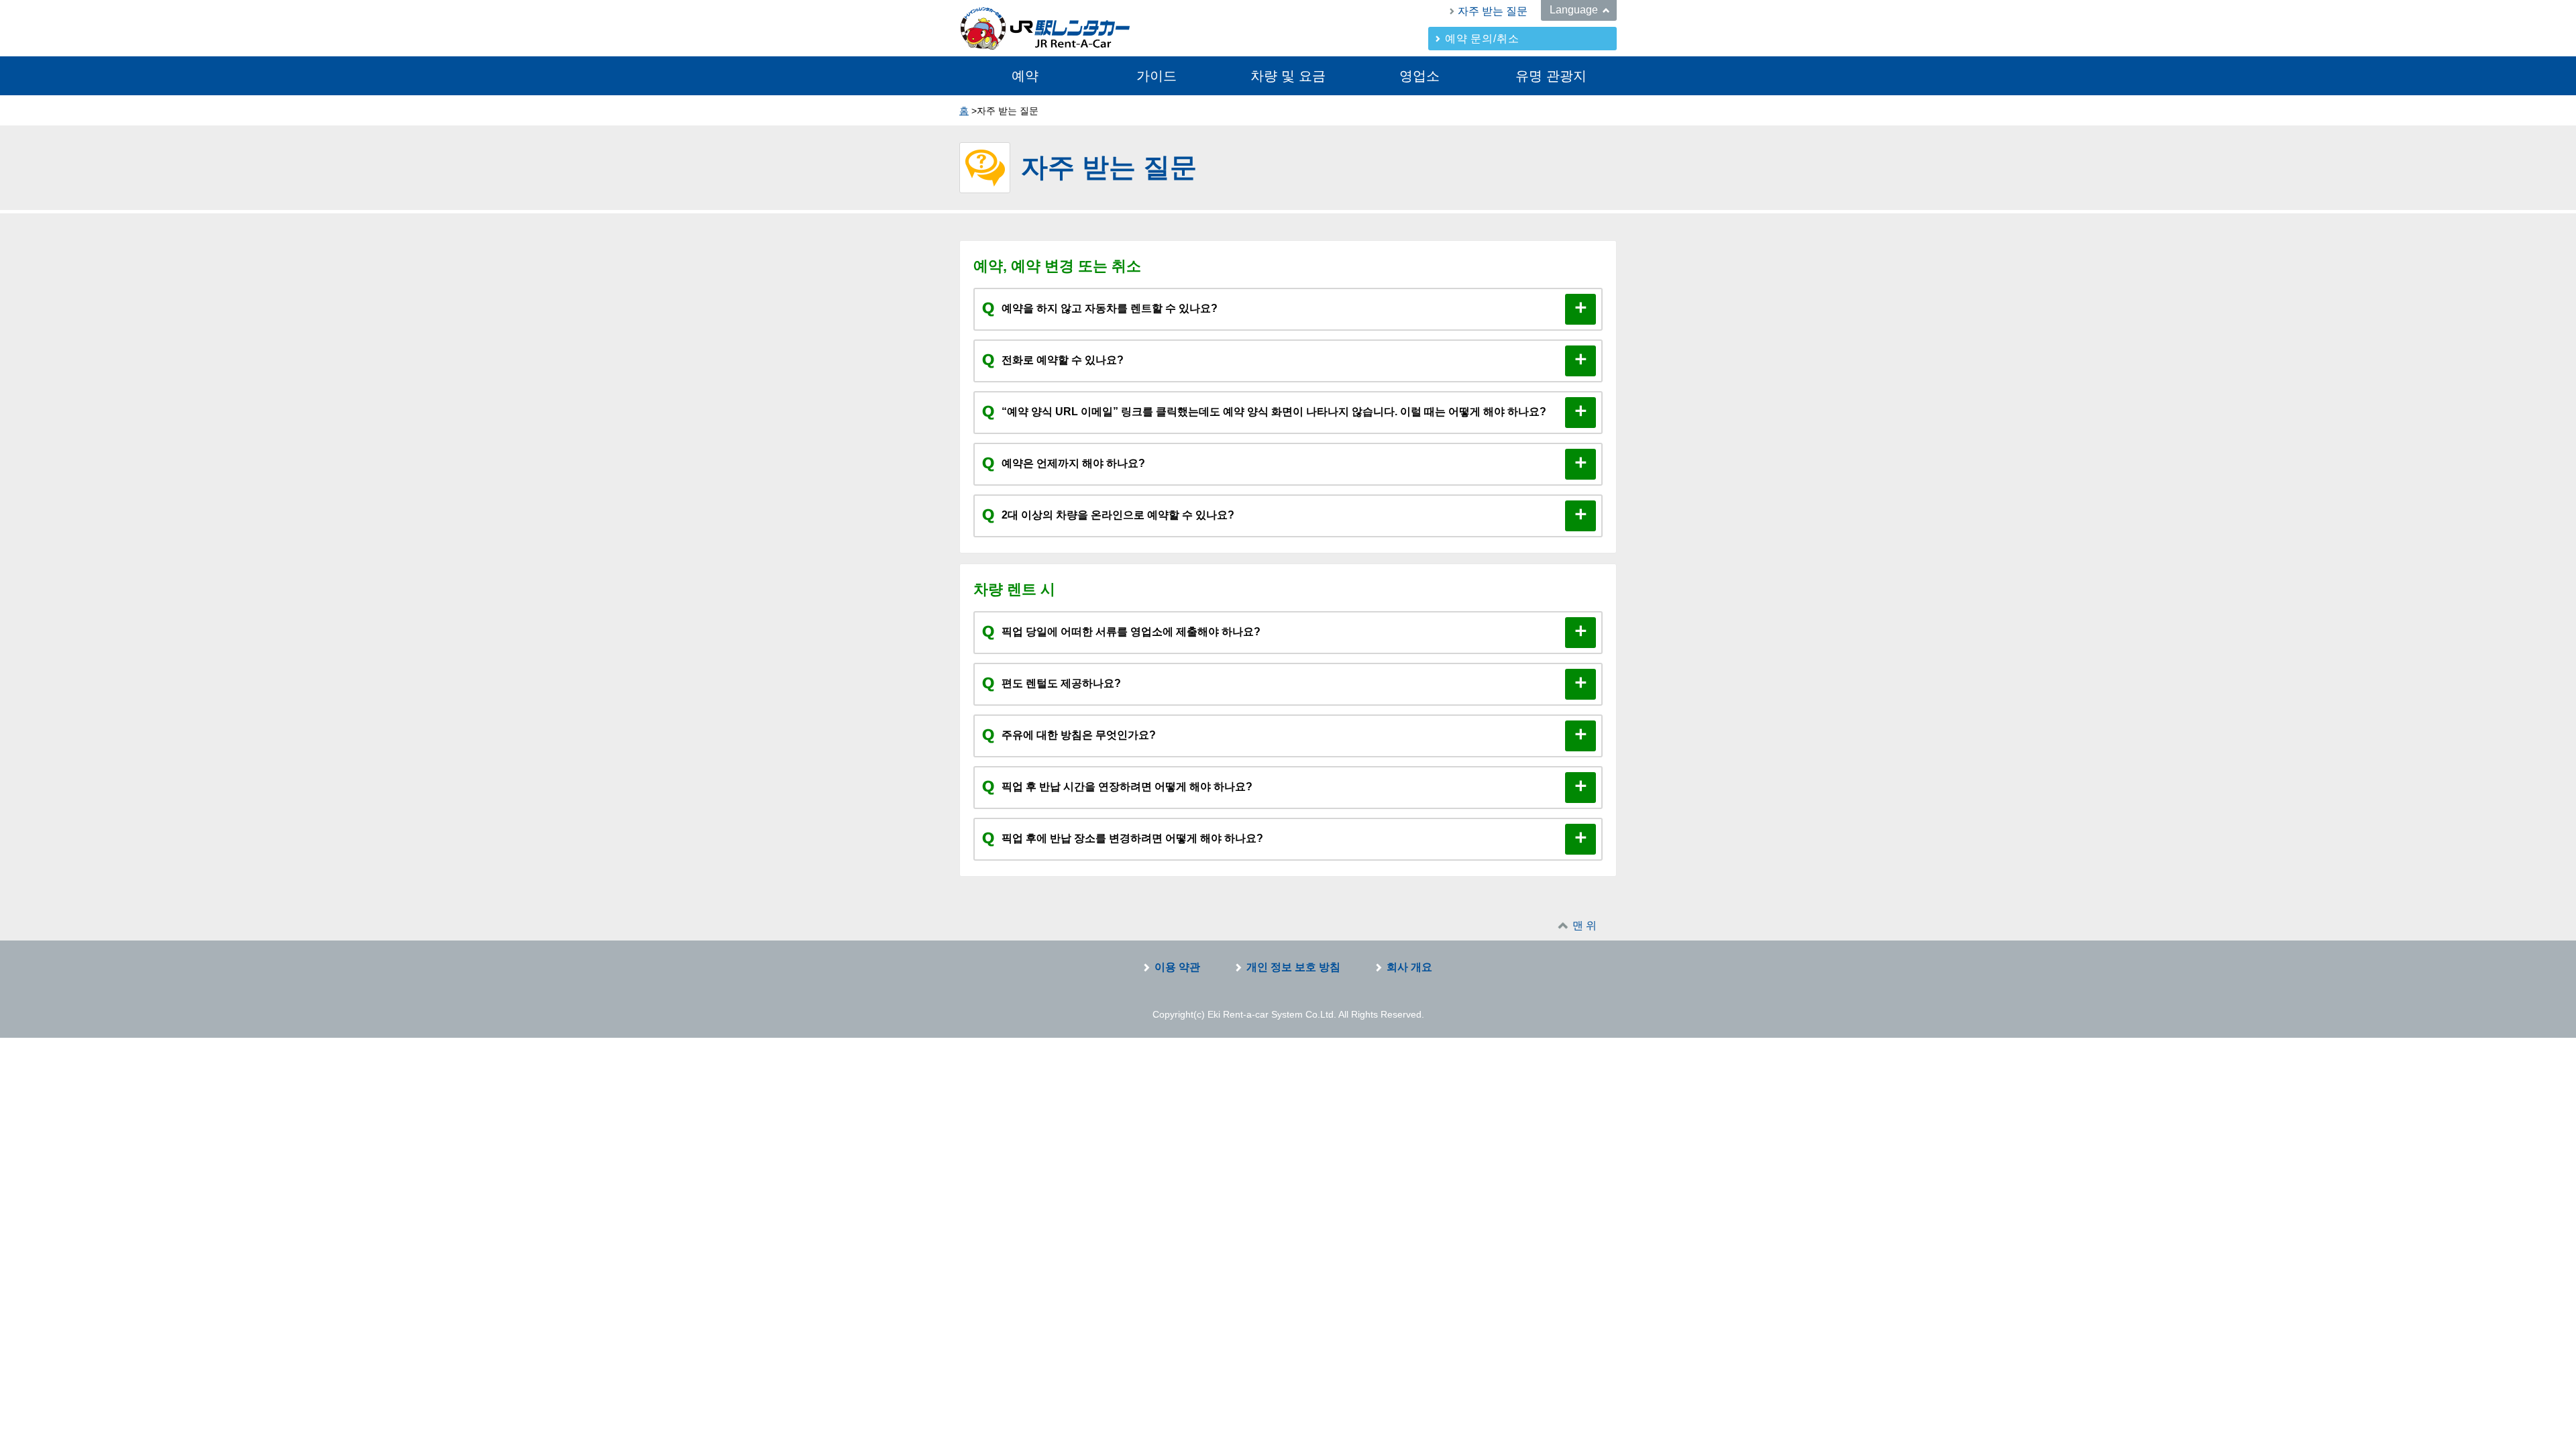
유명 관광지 (1551, 76)
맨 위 (1585, 925)
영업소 (1419, 76)
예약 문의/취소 (1482, 39)
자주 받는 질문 (1493, 11)
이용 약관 (1177, 967)
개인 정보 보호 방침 (1293, 967)
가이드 (1157, 76)
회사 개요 (1409, 967)
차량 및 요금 (1288, 76)
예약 (1025, 76)
